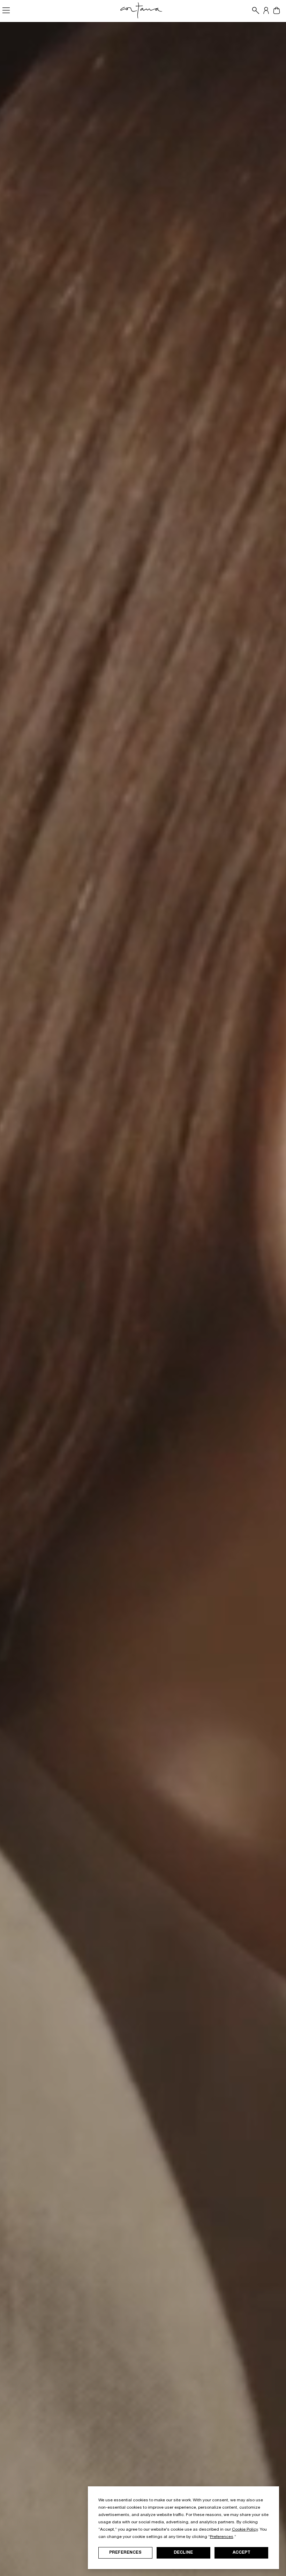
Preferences (125, 2553)
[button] (254, 10)
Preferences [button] (222, 2537)
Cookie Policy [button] (245, 2530)
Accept (242, 2553)
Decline (183, 2553)
